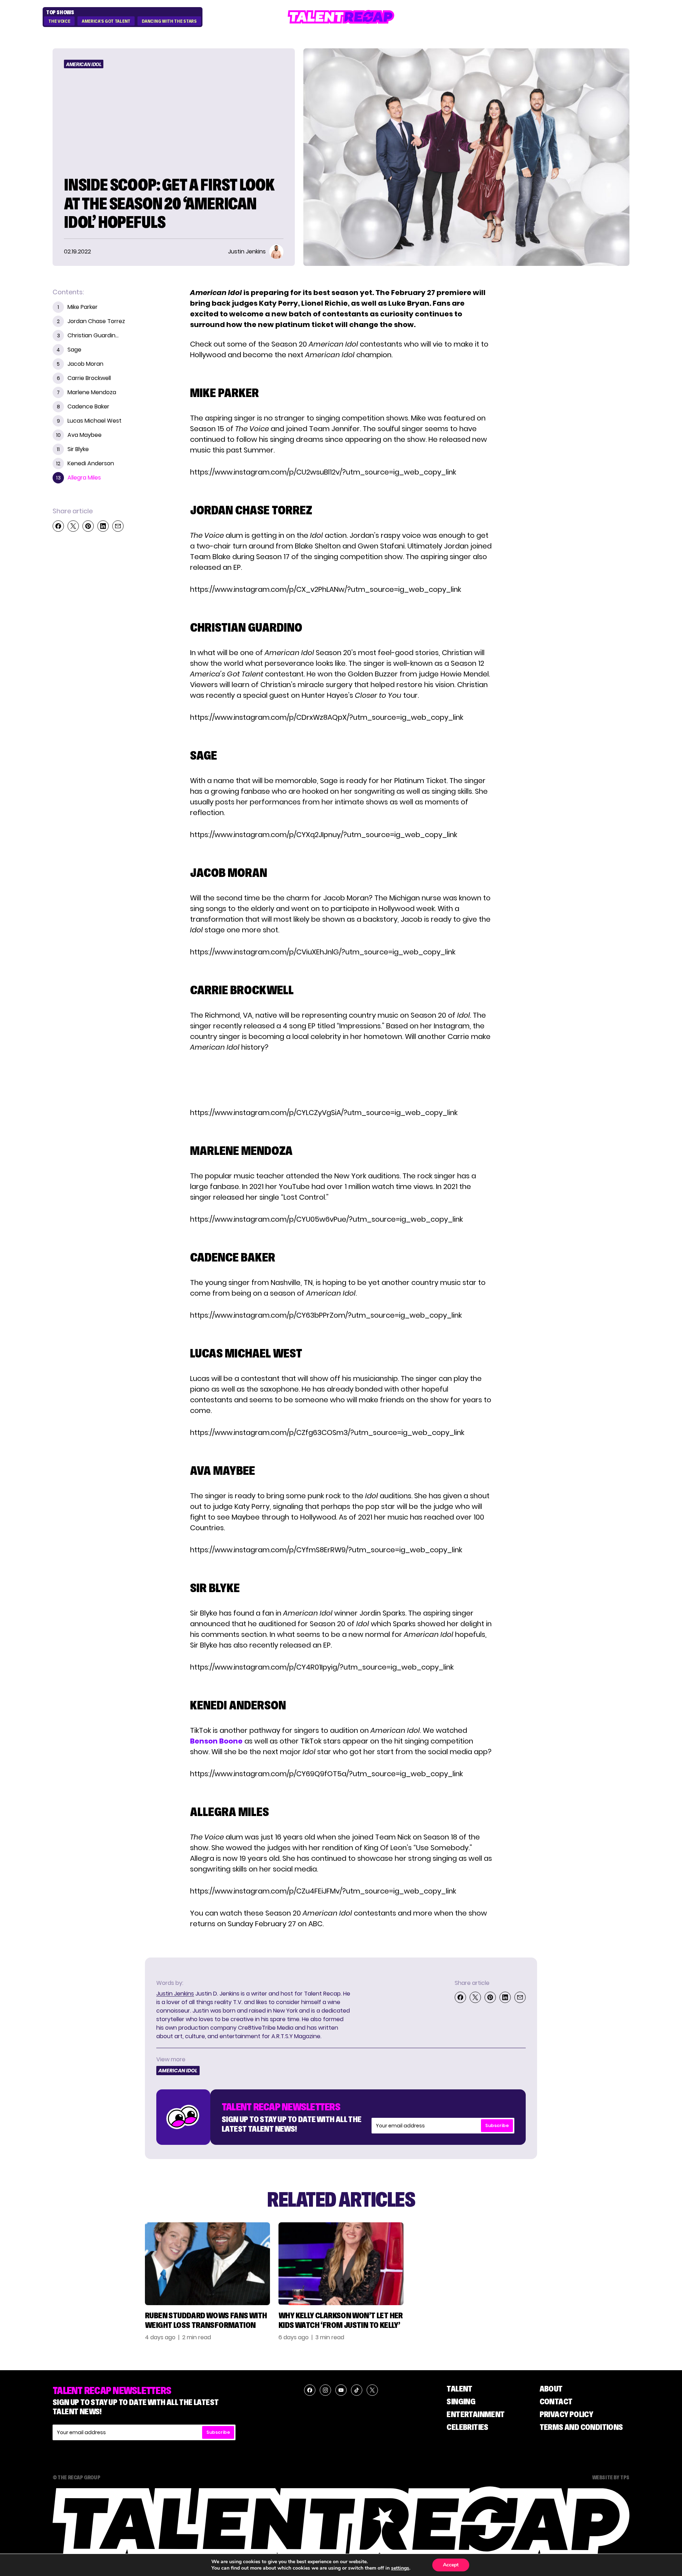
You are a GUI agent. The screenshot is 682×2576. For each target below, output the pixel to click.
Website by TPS (611, 2477)
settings (400, 2568)
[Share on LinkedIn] (103, 526)
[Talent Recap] (341, 17)
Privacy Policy (566, 2414)
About (551, 2388)
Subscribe (497, 2125)
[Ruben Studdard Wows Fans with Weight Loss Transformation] (207, 2264)
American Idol (84, 64)
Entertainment (475, 2414)
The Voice (59, 21)
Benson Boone (216, 1741)
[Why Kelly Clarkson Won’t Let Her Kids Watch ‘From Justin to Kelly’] (341, 2264)
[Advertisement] (341, 1080)
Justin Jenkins (175, 1994)
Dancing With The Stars (169, 21)
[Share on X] (73, 526)
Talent (459, 2388)
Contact (556, 2401)
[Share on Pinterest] (88, 526)
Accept (451, 2565)
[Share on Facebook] (58, 526)
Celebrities (467, 2427)
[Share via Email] (118, 526)
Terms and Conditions (581, 2427)
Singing (461, 2401)
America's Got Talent (106, 21)
